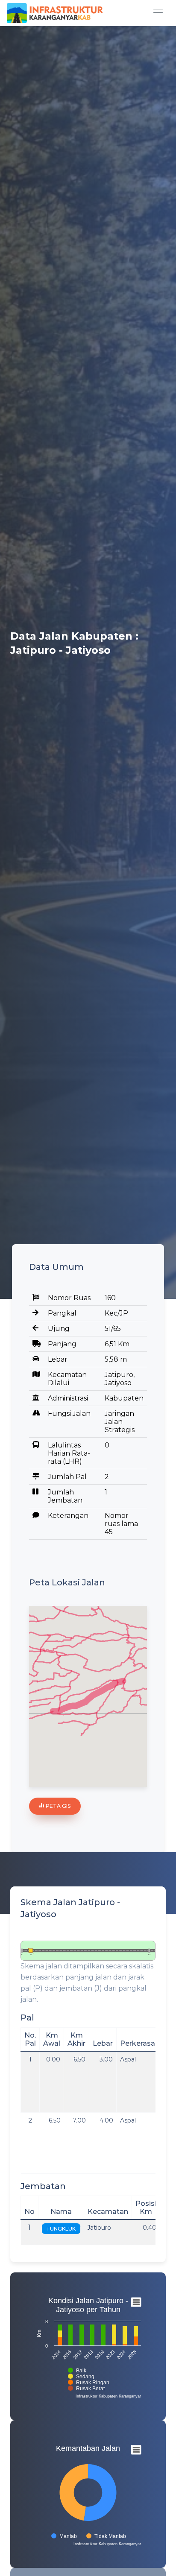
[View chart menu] (136, 2302)
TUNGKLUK (61, 2229)
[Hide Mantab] (64, 2536)
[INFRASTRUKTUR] (55, 13)
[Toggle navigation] (158, 13)
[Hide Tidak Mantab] (106, 2536)
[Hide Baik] (77, 2371)
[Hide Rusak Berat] (87, 2389)
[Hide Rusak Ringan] (89, 2383)
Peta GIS (57, 1806)
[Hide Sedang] (81, 2377)
